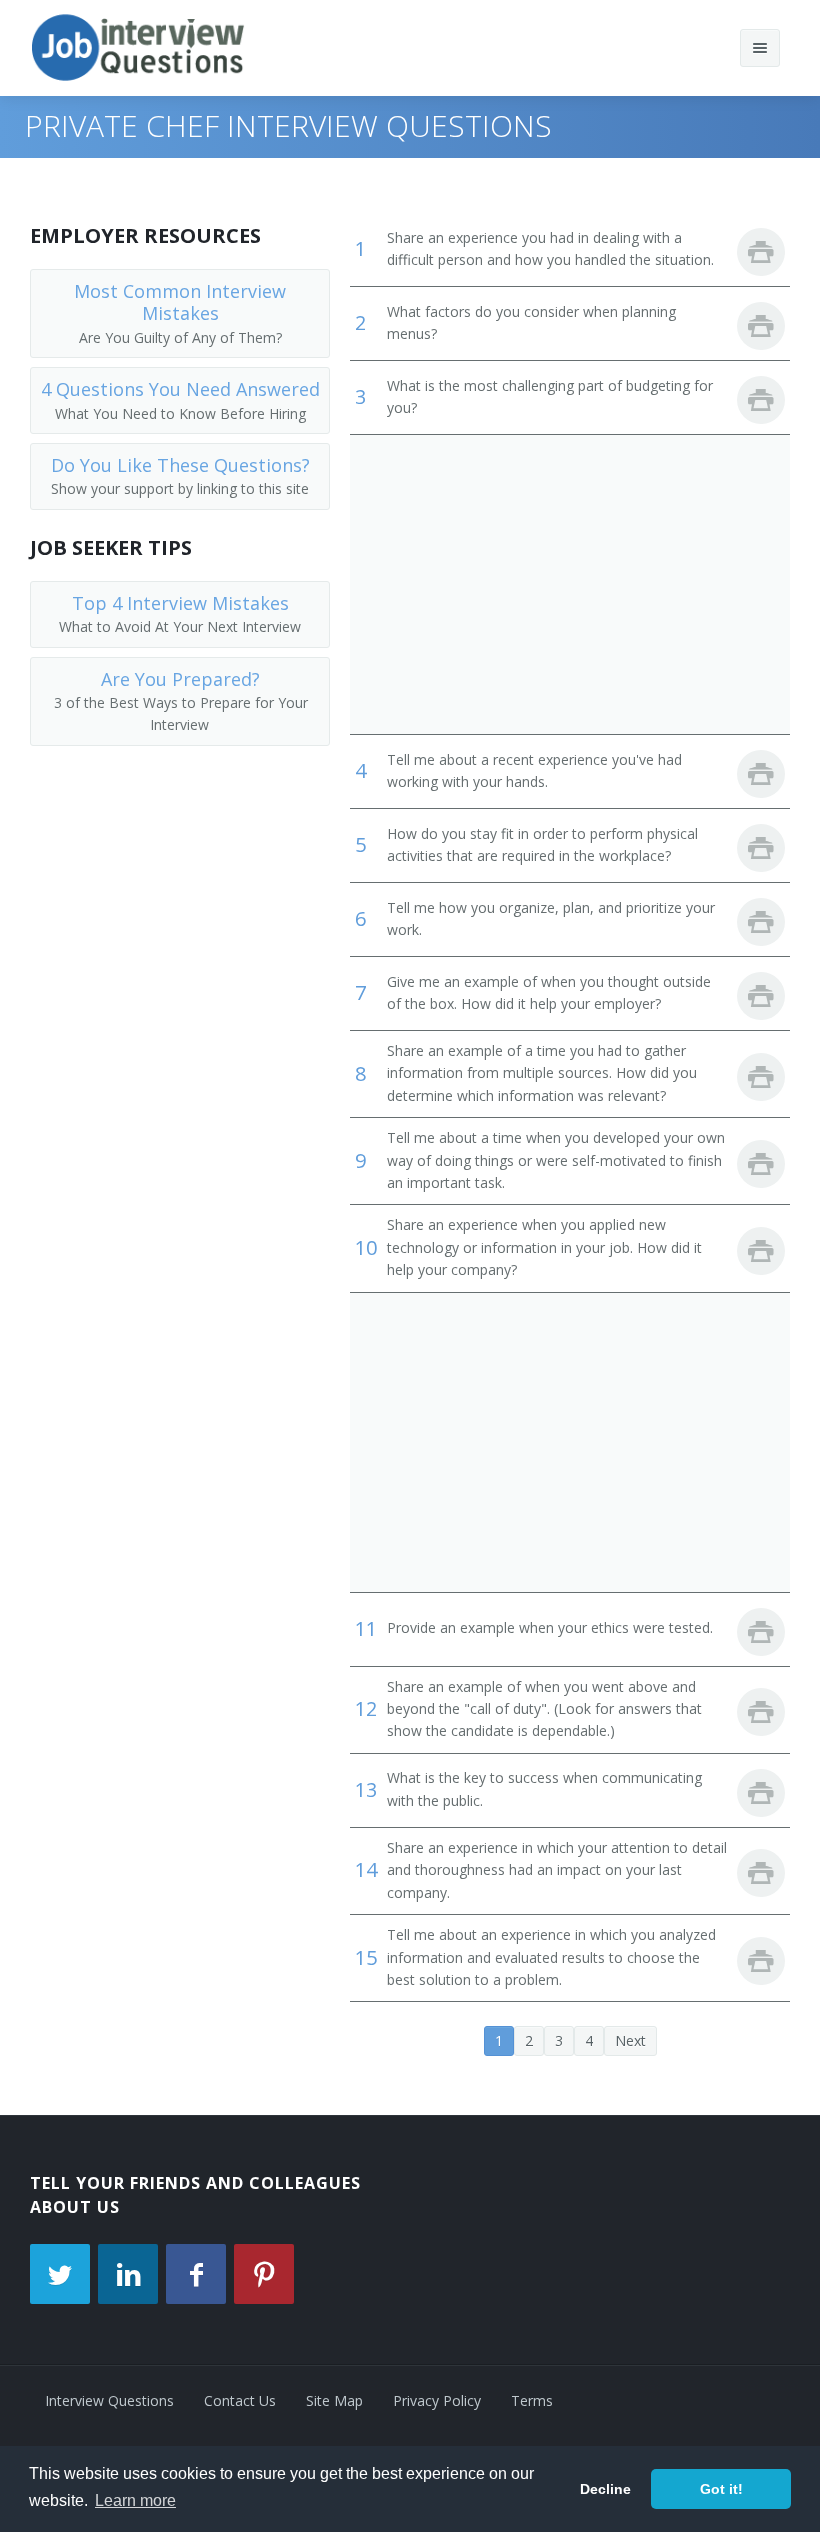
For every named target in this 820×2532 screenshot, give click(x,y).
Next (630, 2040)
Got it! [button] (721, 2489)
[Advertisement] (570, 584)
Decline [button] (605, 2489)
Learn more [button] (135, 2500)
